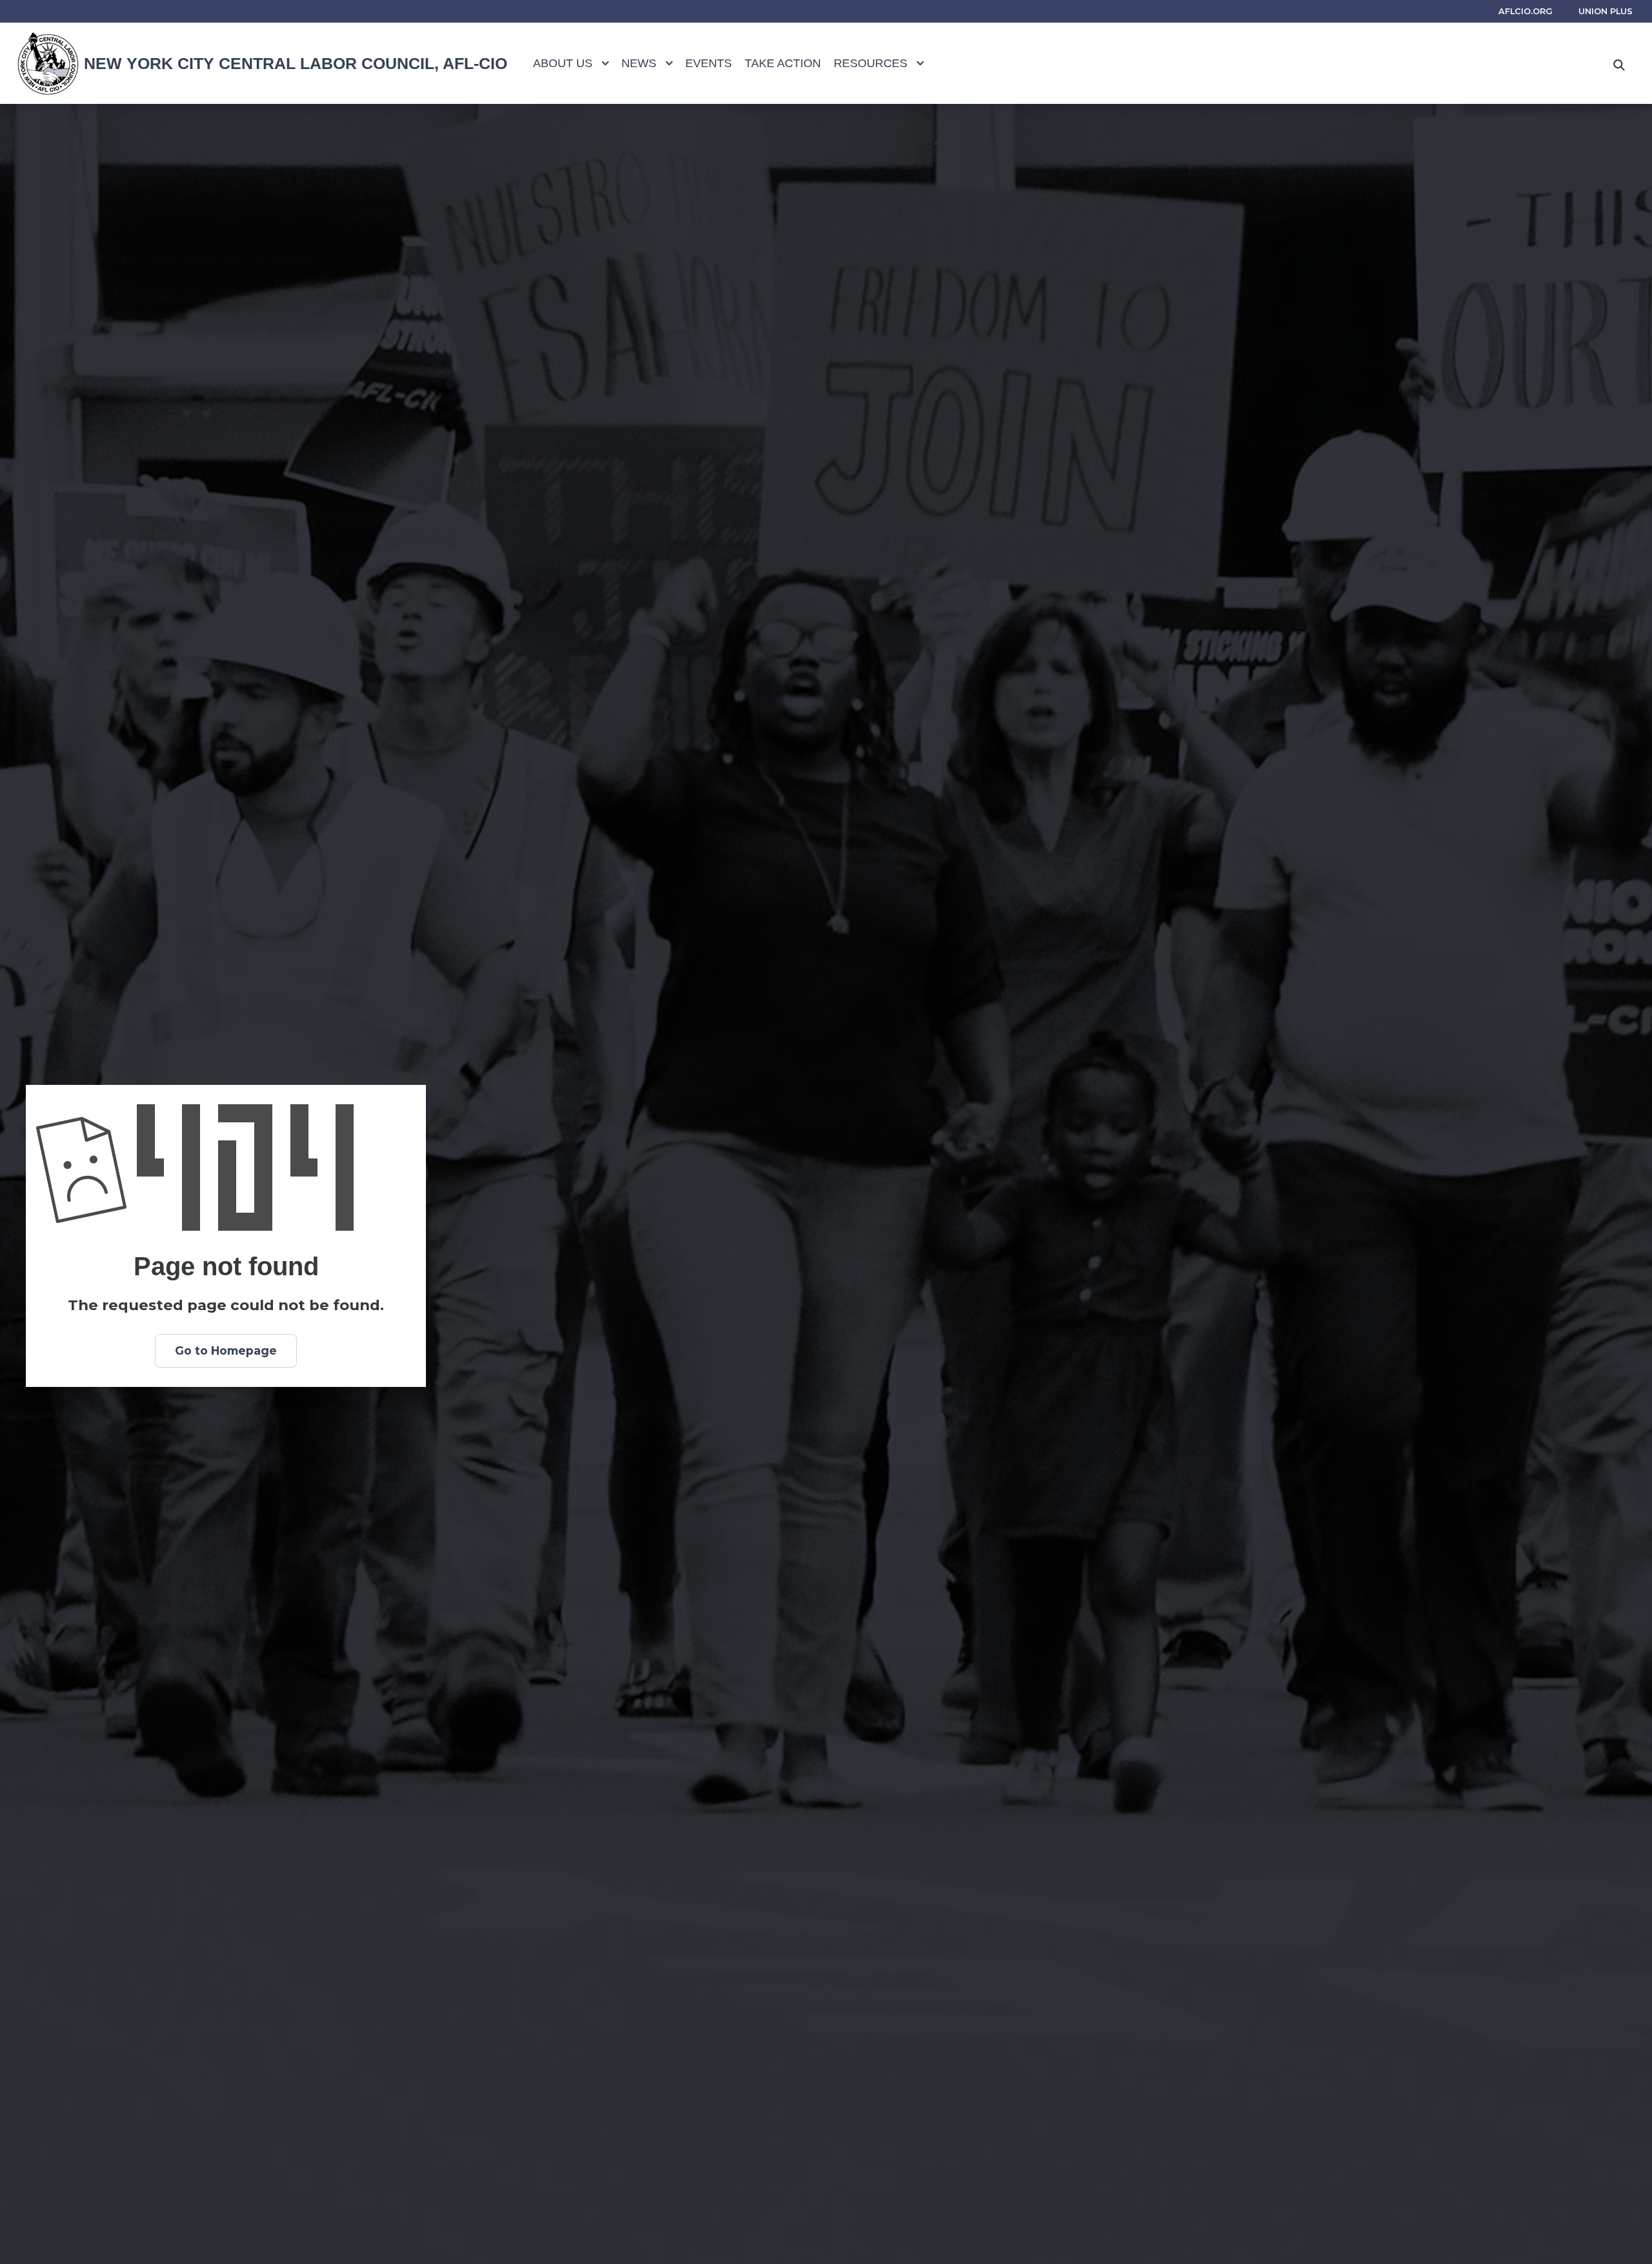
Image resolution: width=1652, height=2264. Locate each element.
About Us (563, 63)
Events (709, 63)
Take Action (783, 63)
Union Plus (1606, 11)
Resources (871, 63)
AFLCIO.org (1526, 11)
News (639, 63)
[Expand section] (605, 63)
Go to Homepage (226, 1350)
